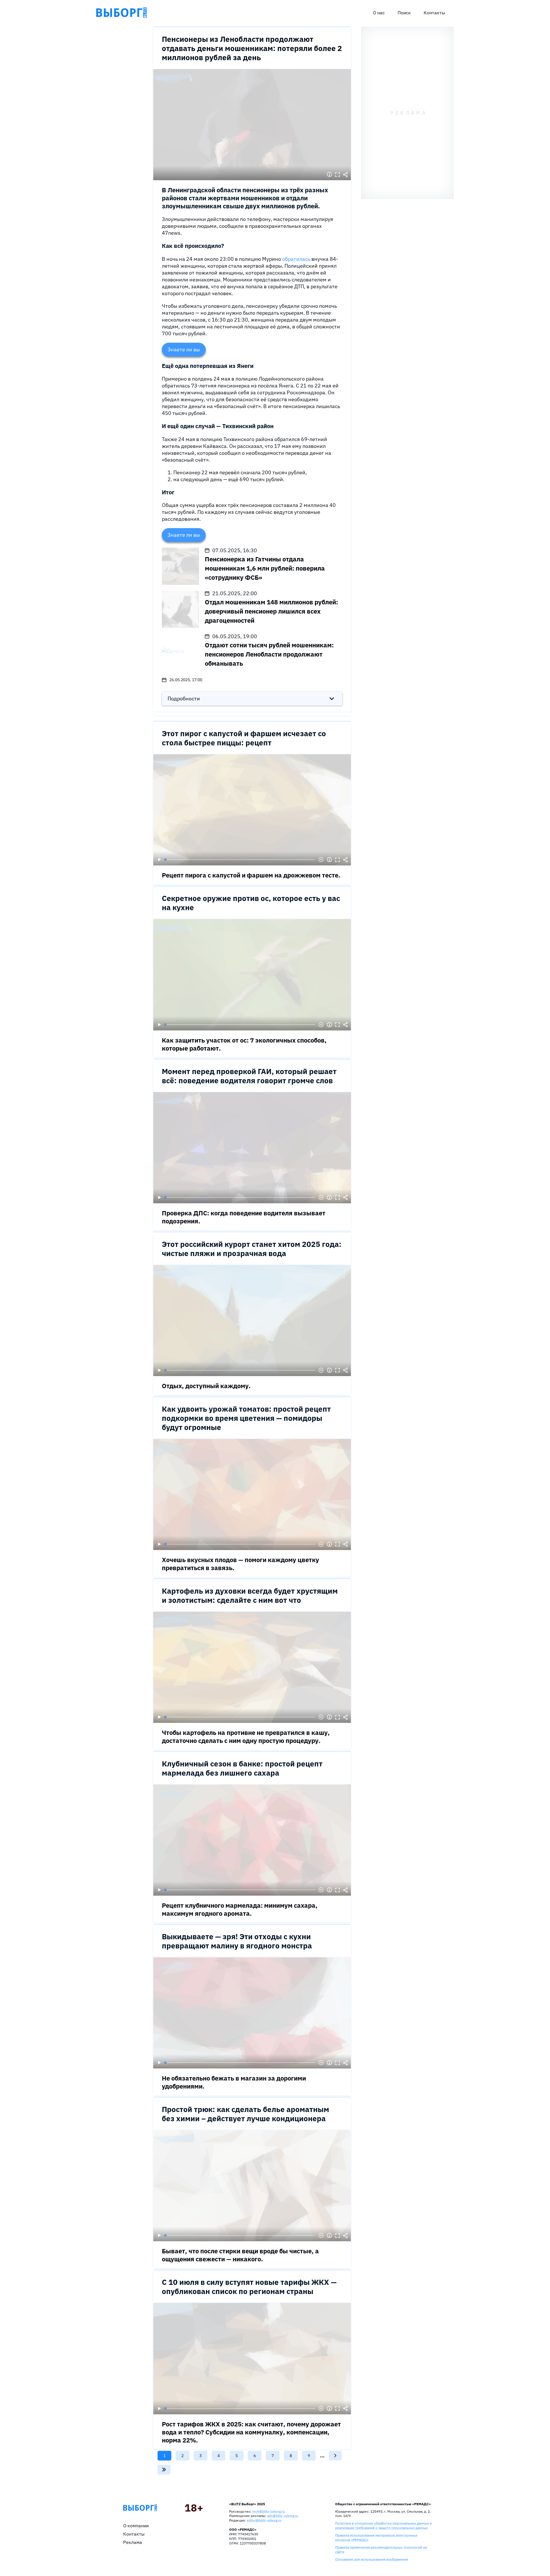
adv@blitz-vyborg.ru (283, 2516)
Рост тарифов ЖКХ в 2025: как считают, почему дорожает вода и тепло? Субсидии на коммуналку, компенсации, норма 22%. (251, 2432)
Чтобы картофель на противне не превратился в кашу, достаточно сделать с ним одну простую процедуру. (246, 1736)
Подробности (184, 699)
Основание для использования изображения (372, 2559)
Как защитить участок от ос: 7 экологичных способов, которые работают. (244, 1044)
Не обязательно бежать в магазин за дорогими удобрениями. (234, 2082)
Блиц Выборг (121, 13)
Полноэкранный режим (337, 175)
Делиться (345, 175)
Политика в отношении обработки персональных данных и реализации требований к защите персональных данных (383, 2525)
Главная (140, 2508)
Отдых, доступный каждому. (206, 1386)
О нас (379, 13)
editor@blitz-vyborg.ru (264, 2520)
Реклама (133, 2542)
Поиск (404, 13)
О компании (136, 2526)
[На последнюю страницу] (164, 2470)
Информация (329, 175)
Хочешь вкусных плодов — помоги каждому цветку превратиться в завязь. (240, 1564)
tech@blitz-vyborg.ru (269, 2511)
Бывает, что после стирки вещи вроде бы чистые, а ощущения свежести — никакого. (240, 2255)
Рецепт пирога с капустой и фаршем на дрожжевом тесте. (251, 875)
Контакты (434, 13)
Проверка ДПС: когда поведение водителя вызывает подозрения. (244, 1217)
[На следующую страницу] (335, 2456)
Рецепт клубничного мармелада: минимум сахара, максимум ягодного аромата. (240, 1909)
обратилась (297, 259)
